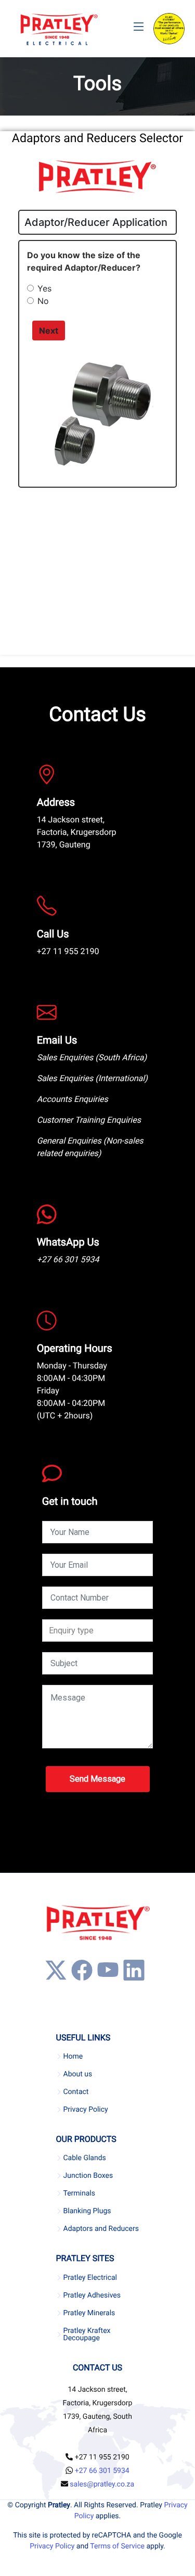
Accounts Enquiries (73, 1099)
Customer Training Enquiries (89, 1120)
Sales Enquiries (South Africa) (92, 1057)
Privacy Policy (86, 2110)
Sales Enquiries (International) (92, 1078)
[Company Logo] (59, 29)
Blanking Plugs (87, 2211)
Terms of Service (117, 2546)
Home (73, 2057)
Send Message (97, 1779)
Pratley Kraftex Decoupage (87, 2334)
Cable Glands (85, 2158)
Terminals (80, 2193)
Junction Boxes (88, 2176)
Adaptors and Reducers (101, 2229)
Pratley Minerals (89, 2313)
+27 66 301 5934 (68, 1259)
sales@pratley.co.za (102, 2484)
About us (78, 2074)
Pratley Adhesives (92, 2295)
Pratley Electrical (90, 2278)
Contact (76, 2092)
